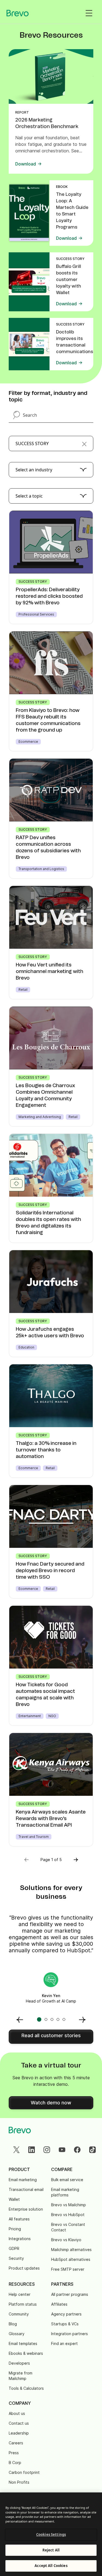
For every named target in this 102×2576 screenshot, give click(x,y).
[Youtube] (62, 2150)
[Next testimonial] (82, 2019)
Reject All (51, 2550)
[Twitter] (16, 2150)
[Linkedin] (32, 2150)
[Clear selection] (84, 443)
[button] (76, 1860)
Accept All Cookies (51, 2566)
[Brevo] (18, 13)
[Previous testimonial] (20, 2019)
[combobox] (51, 443)
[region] (51, 2534)
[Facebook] (77, 2150)
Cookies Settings (51, 2534)
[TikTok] (92, 2150)
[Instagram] (47, 2150)
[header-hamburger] (89, 13)
